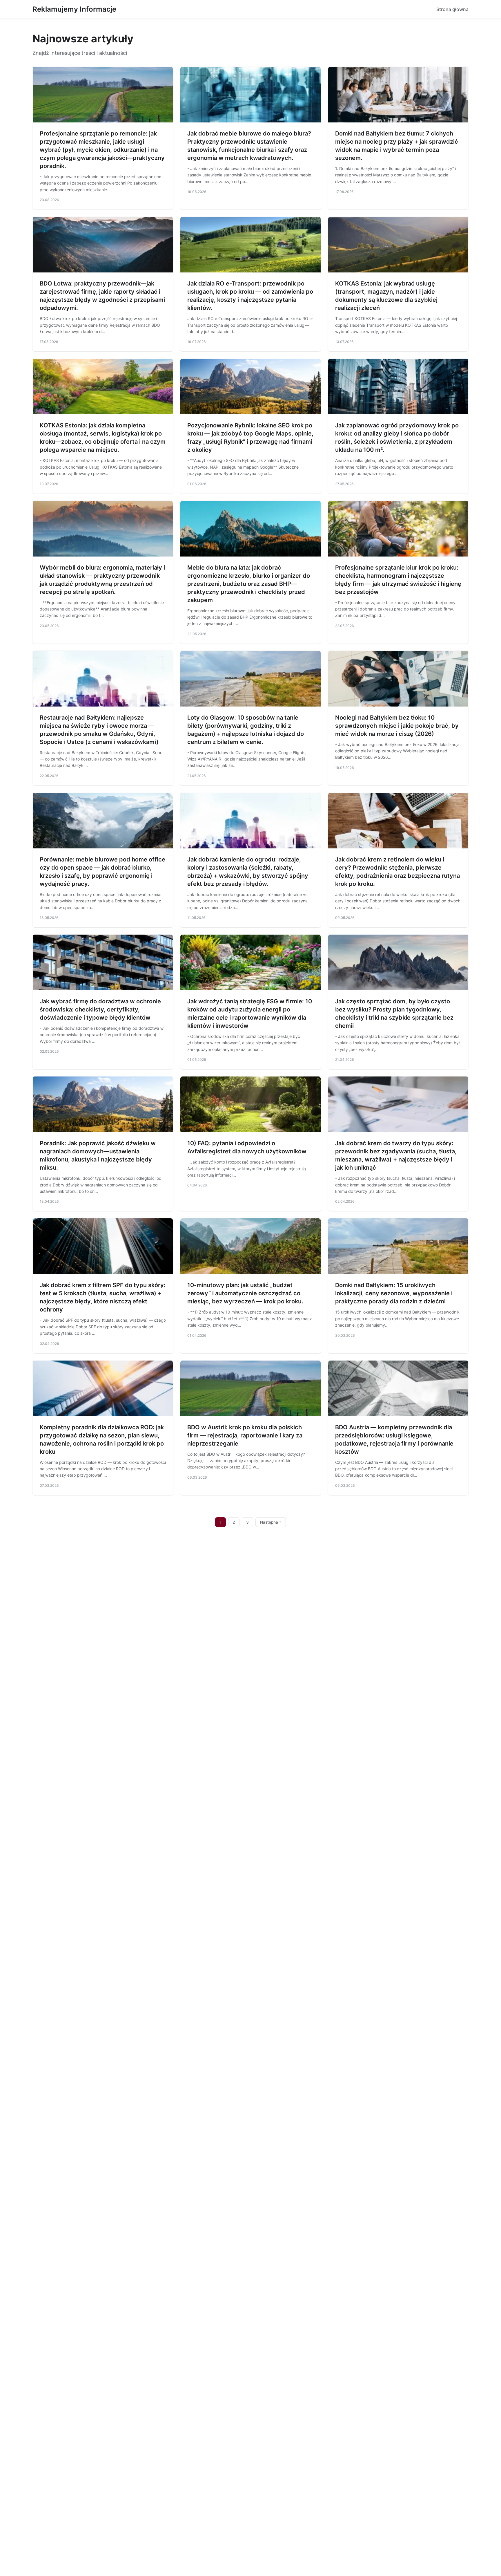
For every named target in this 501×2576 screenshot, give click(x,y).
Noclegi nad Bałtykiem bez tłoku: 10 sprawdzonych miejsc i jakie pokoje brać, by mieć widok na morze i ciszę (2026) (397, 726)
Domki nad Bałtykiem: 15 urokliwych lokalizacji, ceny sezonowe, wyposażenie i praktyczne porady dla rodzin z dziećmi (394, 1293)
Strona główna (452, 9)
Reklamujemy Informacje (74, 9)
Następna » (271, 1522)
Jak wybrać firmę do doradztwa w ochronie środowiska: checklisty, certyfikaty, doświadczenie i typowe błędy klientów (100, 1009)
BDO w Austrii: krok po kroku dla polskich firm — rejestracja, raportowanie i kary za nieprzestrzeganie (245, 1435)
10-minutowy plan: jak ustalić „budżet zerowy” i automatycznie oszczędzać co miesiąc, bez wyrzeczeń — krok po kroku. (245, 1293)
